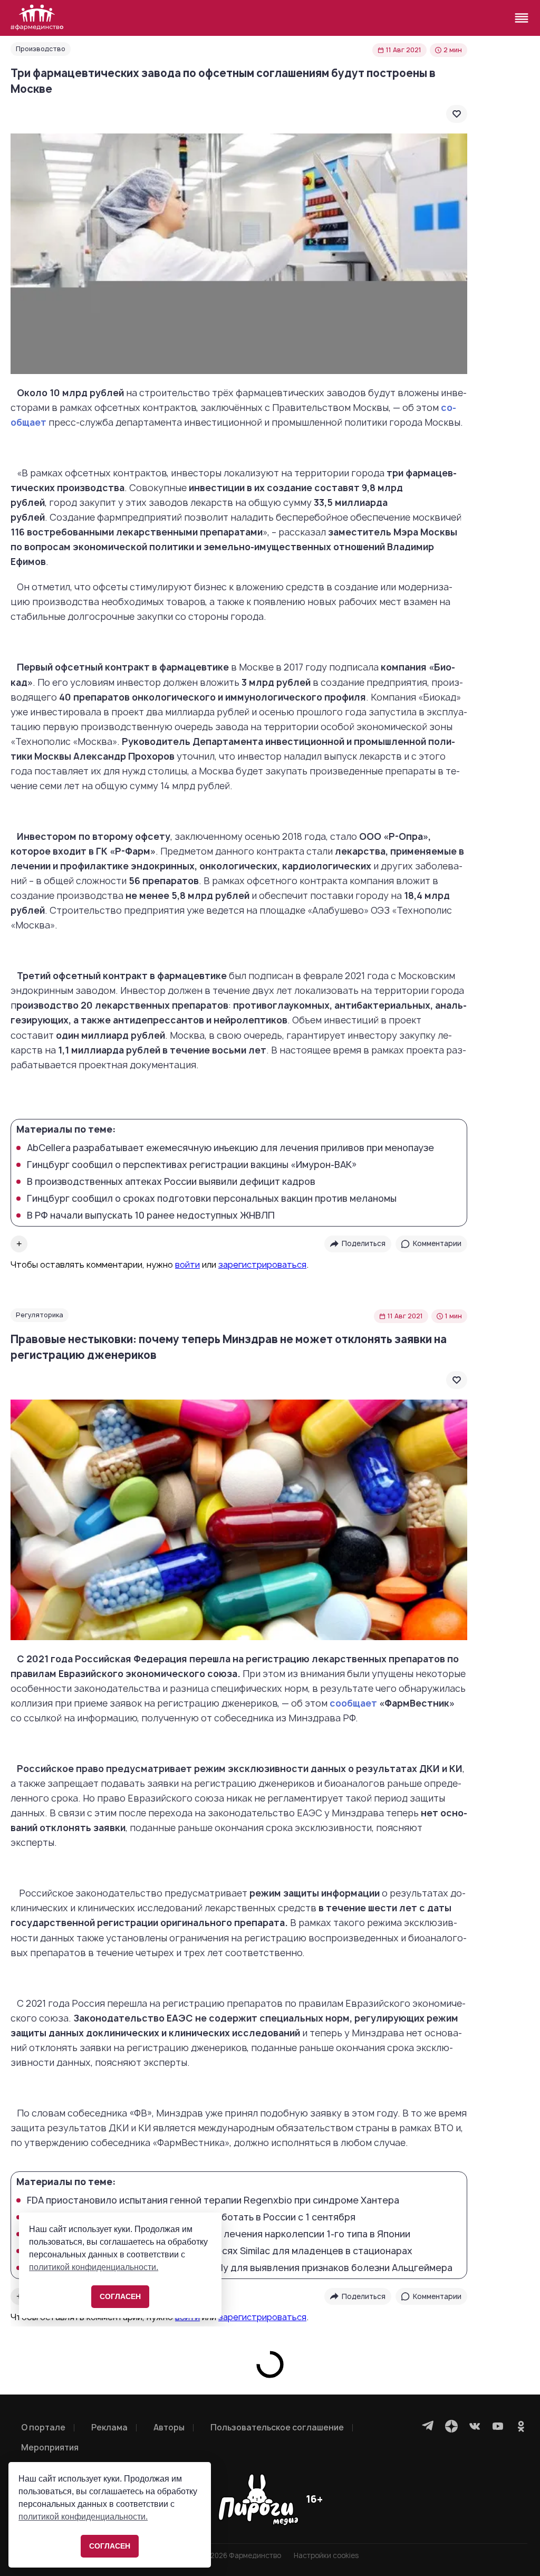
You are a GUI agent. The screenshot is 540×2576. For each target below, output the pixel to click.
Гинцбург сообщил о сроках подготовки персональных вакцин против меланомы (212, 1199)
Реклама (109, 2427)
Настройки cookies (326, 2556)
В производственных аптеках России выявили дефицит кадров (171, 1182)
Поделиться (364, 1243)
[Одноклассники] (521, 2426)
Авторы (169, 2427)
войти (187, 1265)
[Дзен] (451, 2426)
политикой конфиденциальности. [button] (83, 2517)
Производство (41, 49)
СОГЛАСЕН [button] (110, 2546)
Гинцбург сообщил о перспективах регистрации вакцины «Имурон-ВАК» (192, 1165)
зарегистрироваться (262, 1265)
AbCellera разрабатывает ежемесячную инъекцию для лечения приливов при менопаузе (230, 1148)
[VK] (475, 2426)
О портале (43, 2427)
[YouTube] (498, 2426)
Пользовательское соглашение (277, 2427)
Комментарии (437, 1243)
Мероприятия (50, 2448)
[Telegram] (428, 2426)
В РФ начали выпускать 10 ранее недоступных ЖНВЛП (151, 1215)
